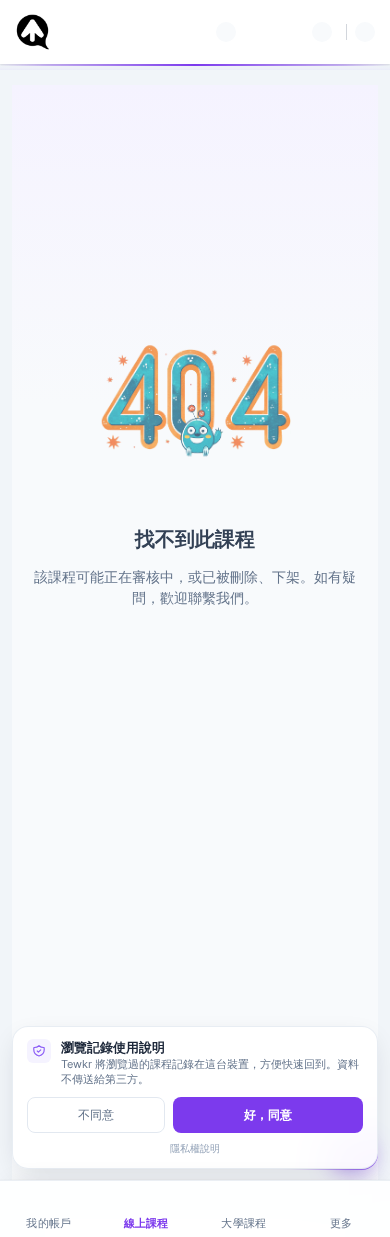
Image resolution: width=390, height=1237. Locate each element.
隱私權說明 (195, 1148)
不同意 (96, 1114)
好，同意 (268, 1114)
